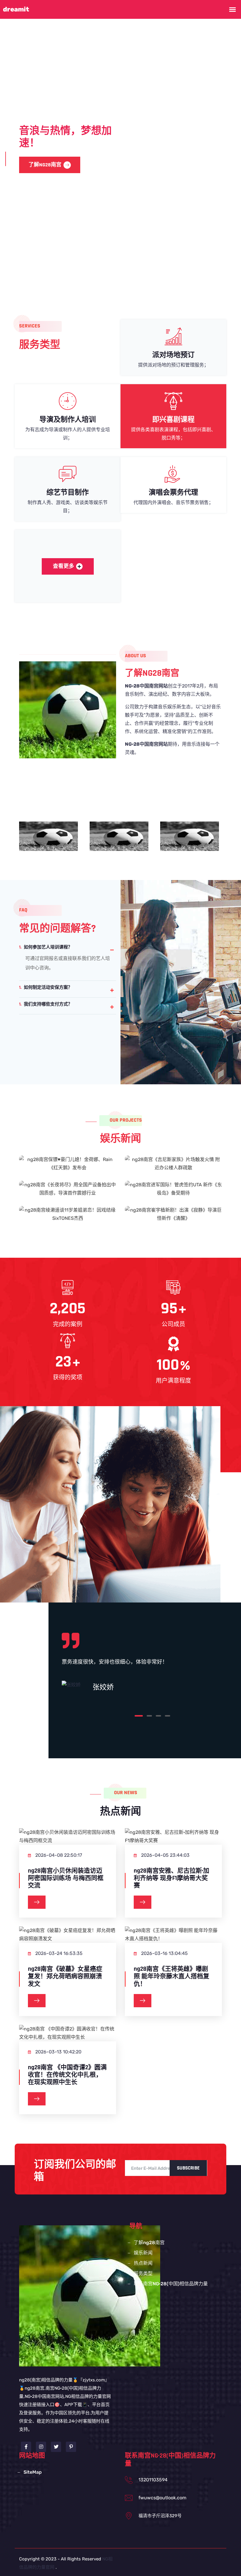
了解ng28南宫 (149, 2243)
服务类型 (87, 165)
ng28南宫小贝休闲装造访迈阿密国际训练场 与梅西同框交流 (66, 1878)
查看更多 (63, 566)
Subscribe (188, 2168)
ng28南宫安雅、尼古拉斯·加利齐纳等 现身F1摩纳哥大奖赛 (171, 1878)
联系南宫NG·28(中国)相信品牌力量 (171, 2284)
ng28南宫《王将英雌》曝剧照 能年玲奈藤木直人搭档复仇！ (171, 1976)
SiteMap (33, 2472)
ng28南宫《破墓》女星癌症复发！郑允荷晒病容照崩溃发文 (65, 1976)
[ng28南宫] (90, 2295)
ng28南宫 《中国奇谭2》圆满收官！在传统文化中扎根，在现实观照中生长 (67, 2075)
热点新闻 (143, 2263)
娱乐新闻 (143, 2253)
